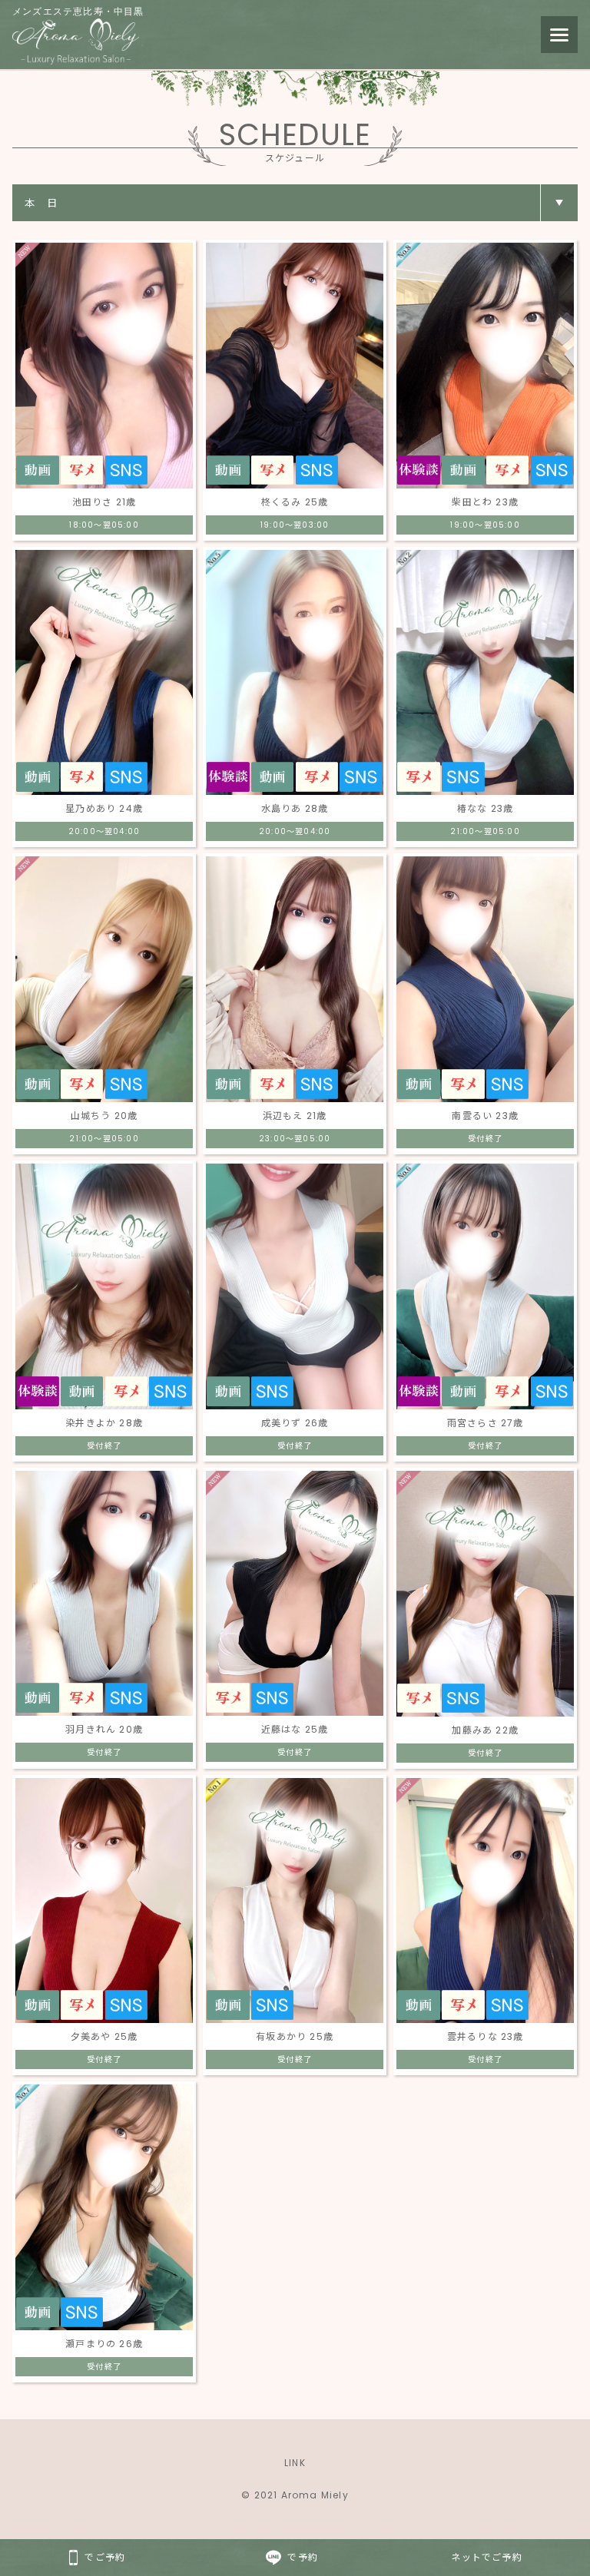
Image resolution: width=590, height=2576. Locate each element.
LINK (295, 2463)
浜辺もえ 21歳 (295, 1116)
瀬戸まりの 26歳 (104, 2344)
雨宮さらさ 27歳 (486, 1423)
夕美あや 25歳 (104, 2036)
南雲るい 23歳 (485, 1116)
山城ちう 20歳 (104, 1116)
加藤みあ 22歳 (485, 1730)
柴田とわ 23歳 (485, 502)
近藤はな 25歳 (295, 1729)
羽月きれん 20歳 (104, 1729)
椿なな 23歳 (485, 808)
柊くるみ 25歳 (295, 502)
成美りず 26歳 (295, 1423)
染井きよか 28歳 (104, 1423)
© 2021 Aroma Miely (295, 2495)
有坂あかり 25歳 (295, 2036)
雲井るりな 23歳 (486, 2036)
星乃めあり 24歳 (104, 808)
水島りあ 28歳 (295, 808)
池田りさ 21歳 (104, 502)
